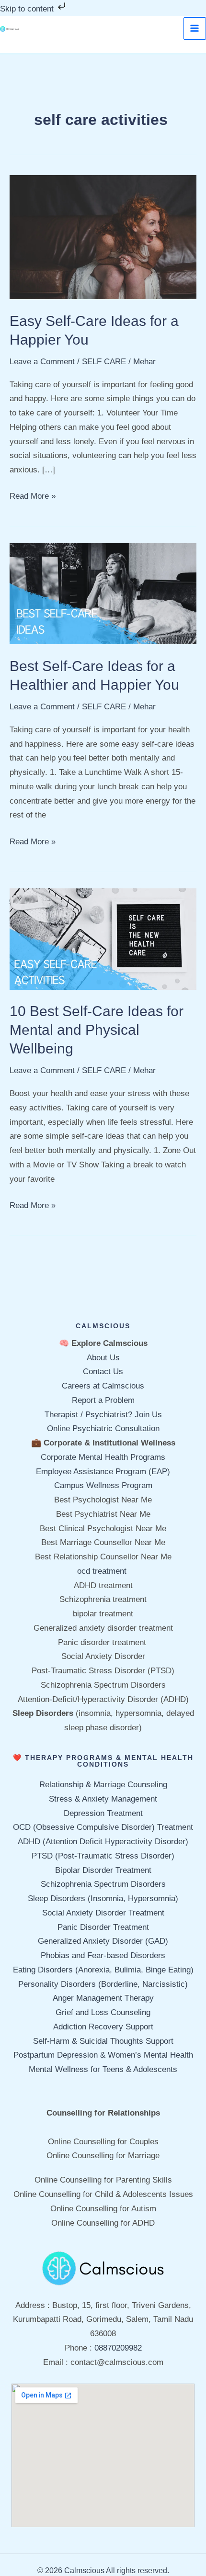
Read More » (33, 495)
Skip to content (28, 9)
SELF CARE (104, 362)
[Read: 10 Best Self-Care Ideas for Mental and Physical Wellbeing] (103, 938)
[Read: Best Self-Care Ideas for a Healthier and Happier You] (103, 593)
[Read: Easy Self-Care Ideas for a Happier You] (103, 237)
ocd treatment (103, 1571)
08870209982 (118, 2348)
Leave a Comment (42, 362)
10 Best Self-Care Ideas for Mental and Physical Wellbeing (97, 1030)
